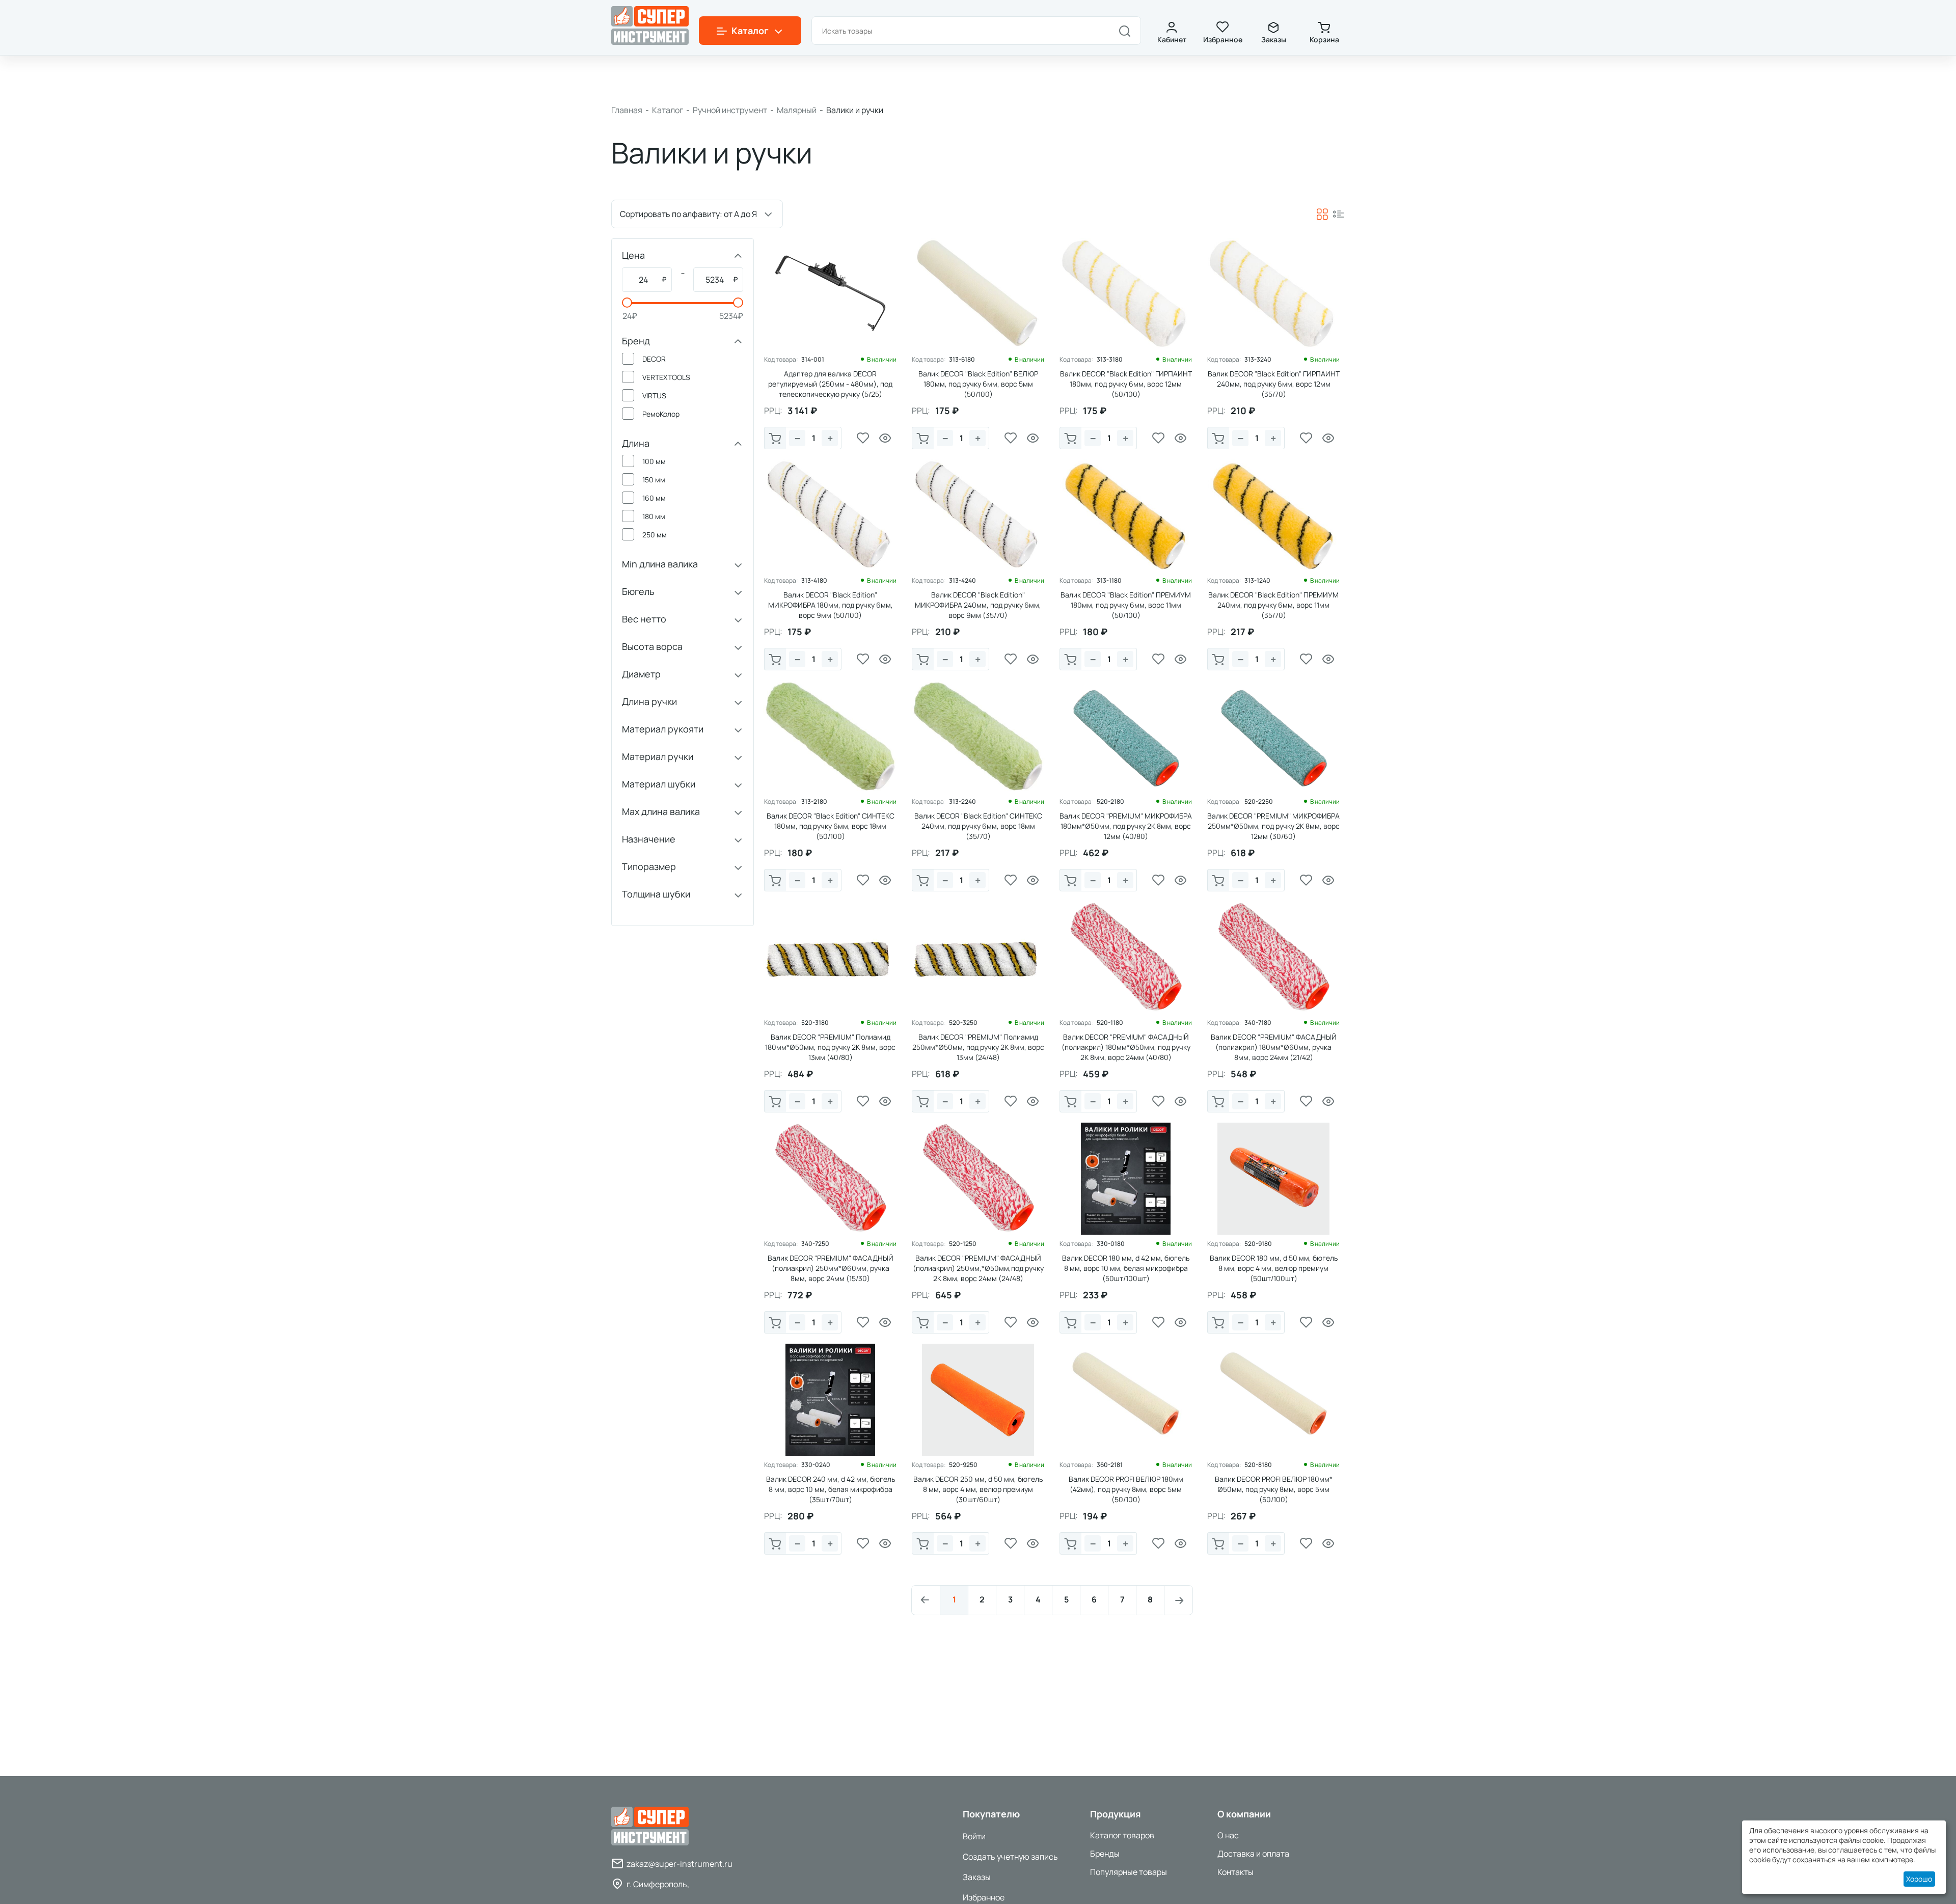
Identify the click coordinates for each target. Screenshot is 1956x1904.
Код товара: (781, 360)
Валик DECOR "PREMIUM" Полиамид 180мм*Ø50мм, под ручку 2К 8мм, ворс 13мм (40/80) (830, 1047)
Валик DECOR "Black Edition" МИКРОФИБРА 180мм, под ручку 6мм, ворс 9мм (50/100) (831, 605)
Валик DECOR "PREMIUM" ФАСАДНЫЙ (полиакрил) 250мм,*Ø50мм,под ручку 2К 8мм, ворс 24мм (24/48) (978, 1268)
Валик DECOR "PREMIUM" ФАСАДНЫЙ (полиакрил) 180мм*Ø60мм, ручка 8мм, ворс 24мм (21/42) (1274, 1047)
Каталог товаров (1122, 1835)
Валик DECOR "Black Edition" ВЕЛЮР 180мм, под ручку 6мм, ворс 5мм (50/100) (978, 384)
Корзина (1324, 39)
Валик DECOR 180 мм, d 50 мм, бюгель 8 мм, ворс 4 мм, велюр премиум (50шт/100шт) (1274, 1268)
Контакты (1235, 1872)
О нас (1228, 1835)
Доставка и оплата (1253, 1854)
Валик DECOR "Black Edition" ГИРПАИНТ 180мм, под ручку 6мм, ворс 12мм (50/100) (1126, 384)
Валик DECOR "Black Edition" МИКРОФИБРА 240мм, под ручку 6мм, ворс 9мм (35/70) (978, 605)
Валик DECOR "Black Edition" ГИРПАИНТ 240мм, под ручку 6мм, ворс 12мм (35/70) (1274, 384)
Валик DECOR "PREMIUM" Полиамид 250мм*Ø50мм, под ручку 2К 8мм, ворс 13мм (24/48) (978, 1047)
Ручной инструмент (730, 110)
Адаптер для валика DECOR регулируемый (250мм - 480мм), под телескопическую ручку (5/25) (830, 384)
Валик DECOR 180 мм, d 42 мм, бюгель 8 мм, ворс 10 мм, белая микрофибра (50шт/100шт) (1126, 1268)
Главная (627, 110)
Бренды (1105, 1854)
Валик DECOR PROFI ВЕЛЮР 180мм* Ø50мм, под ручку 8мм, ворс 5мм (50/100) (1274, 1489)
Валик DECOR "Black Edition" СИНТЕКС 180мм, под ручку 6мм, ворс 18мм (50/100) (831, 826)
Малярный (797, 110)
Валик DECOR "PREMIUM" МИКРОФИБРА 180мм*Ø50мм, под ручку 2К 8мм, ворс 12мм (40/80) (1126, 826)
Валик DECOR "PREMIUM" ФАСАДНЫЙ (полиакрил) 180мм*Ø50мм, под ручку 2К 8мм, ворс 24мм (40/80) (1126, 1047)
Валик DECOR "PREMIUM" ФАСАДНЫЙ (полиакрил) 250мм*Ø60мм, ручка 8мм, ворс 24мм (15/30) (831, 1268)
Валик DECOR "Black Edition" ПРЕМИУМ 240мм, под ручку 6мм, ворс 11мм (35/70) (1273, 605)
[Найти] (1125, 31)
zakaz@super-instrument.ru (680, 1864)
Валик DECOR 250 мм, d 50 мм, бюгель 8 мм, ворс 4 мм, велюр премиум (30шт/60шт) (978, 1489)
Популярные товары (1129, 1872)
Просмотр (885, 438)
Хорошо (1919, 1879)
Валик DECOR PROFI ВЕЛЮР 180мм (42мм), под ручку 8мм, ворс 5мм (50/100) (1126, 1489)
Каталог (668, 110)
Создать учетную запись (1010, 1857)
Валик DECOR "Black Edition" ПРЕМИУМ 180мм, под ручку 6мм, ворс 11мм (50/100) (1126, 605)
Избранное (1223, 39)
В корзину (775, 438)
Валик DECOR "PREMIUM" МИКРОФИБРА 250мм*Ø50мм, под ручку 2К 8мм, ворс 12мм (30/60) (1273, 826)
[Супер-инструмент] (650, 25)
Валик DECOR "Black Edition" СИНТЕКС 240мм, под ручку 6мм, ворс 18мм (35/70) (978, 826)
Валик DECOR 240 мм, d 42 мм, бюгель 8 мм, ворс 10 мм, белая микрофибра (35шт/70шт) (831, 1489)
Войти (974, 1836)
